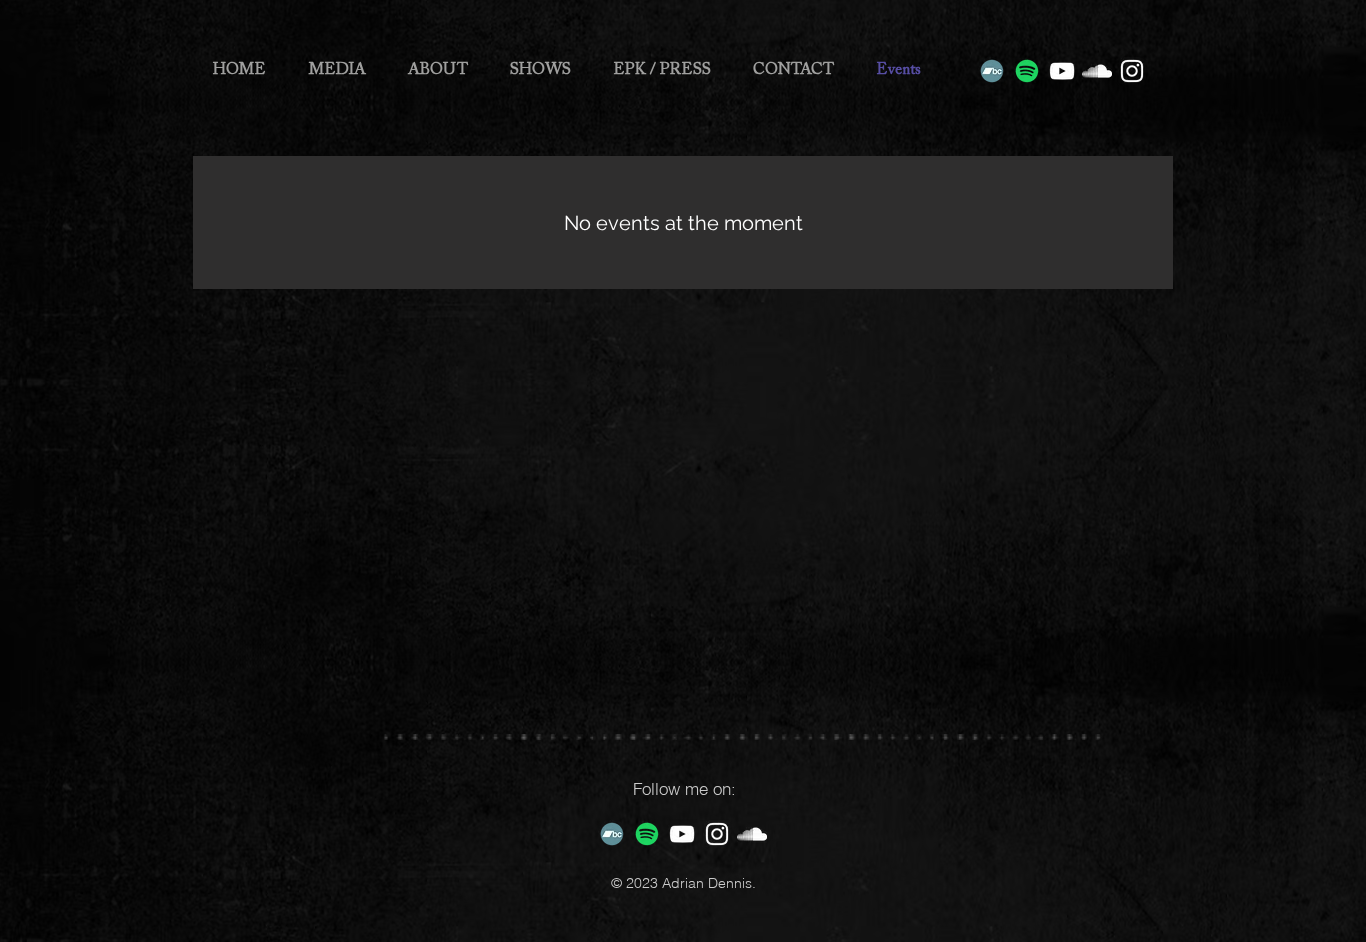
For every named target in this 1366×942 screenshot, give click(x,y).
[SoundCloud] (1097, 71)
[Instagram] (1132, 71)
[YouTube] (1062, 71)
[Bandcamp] (992, 71)
